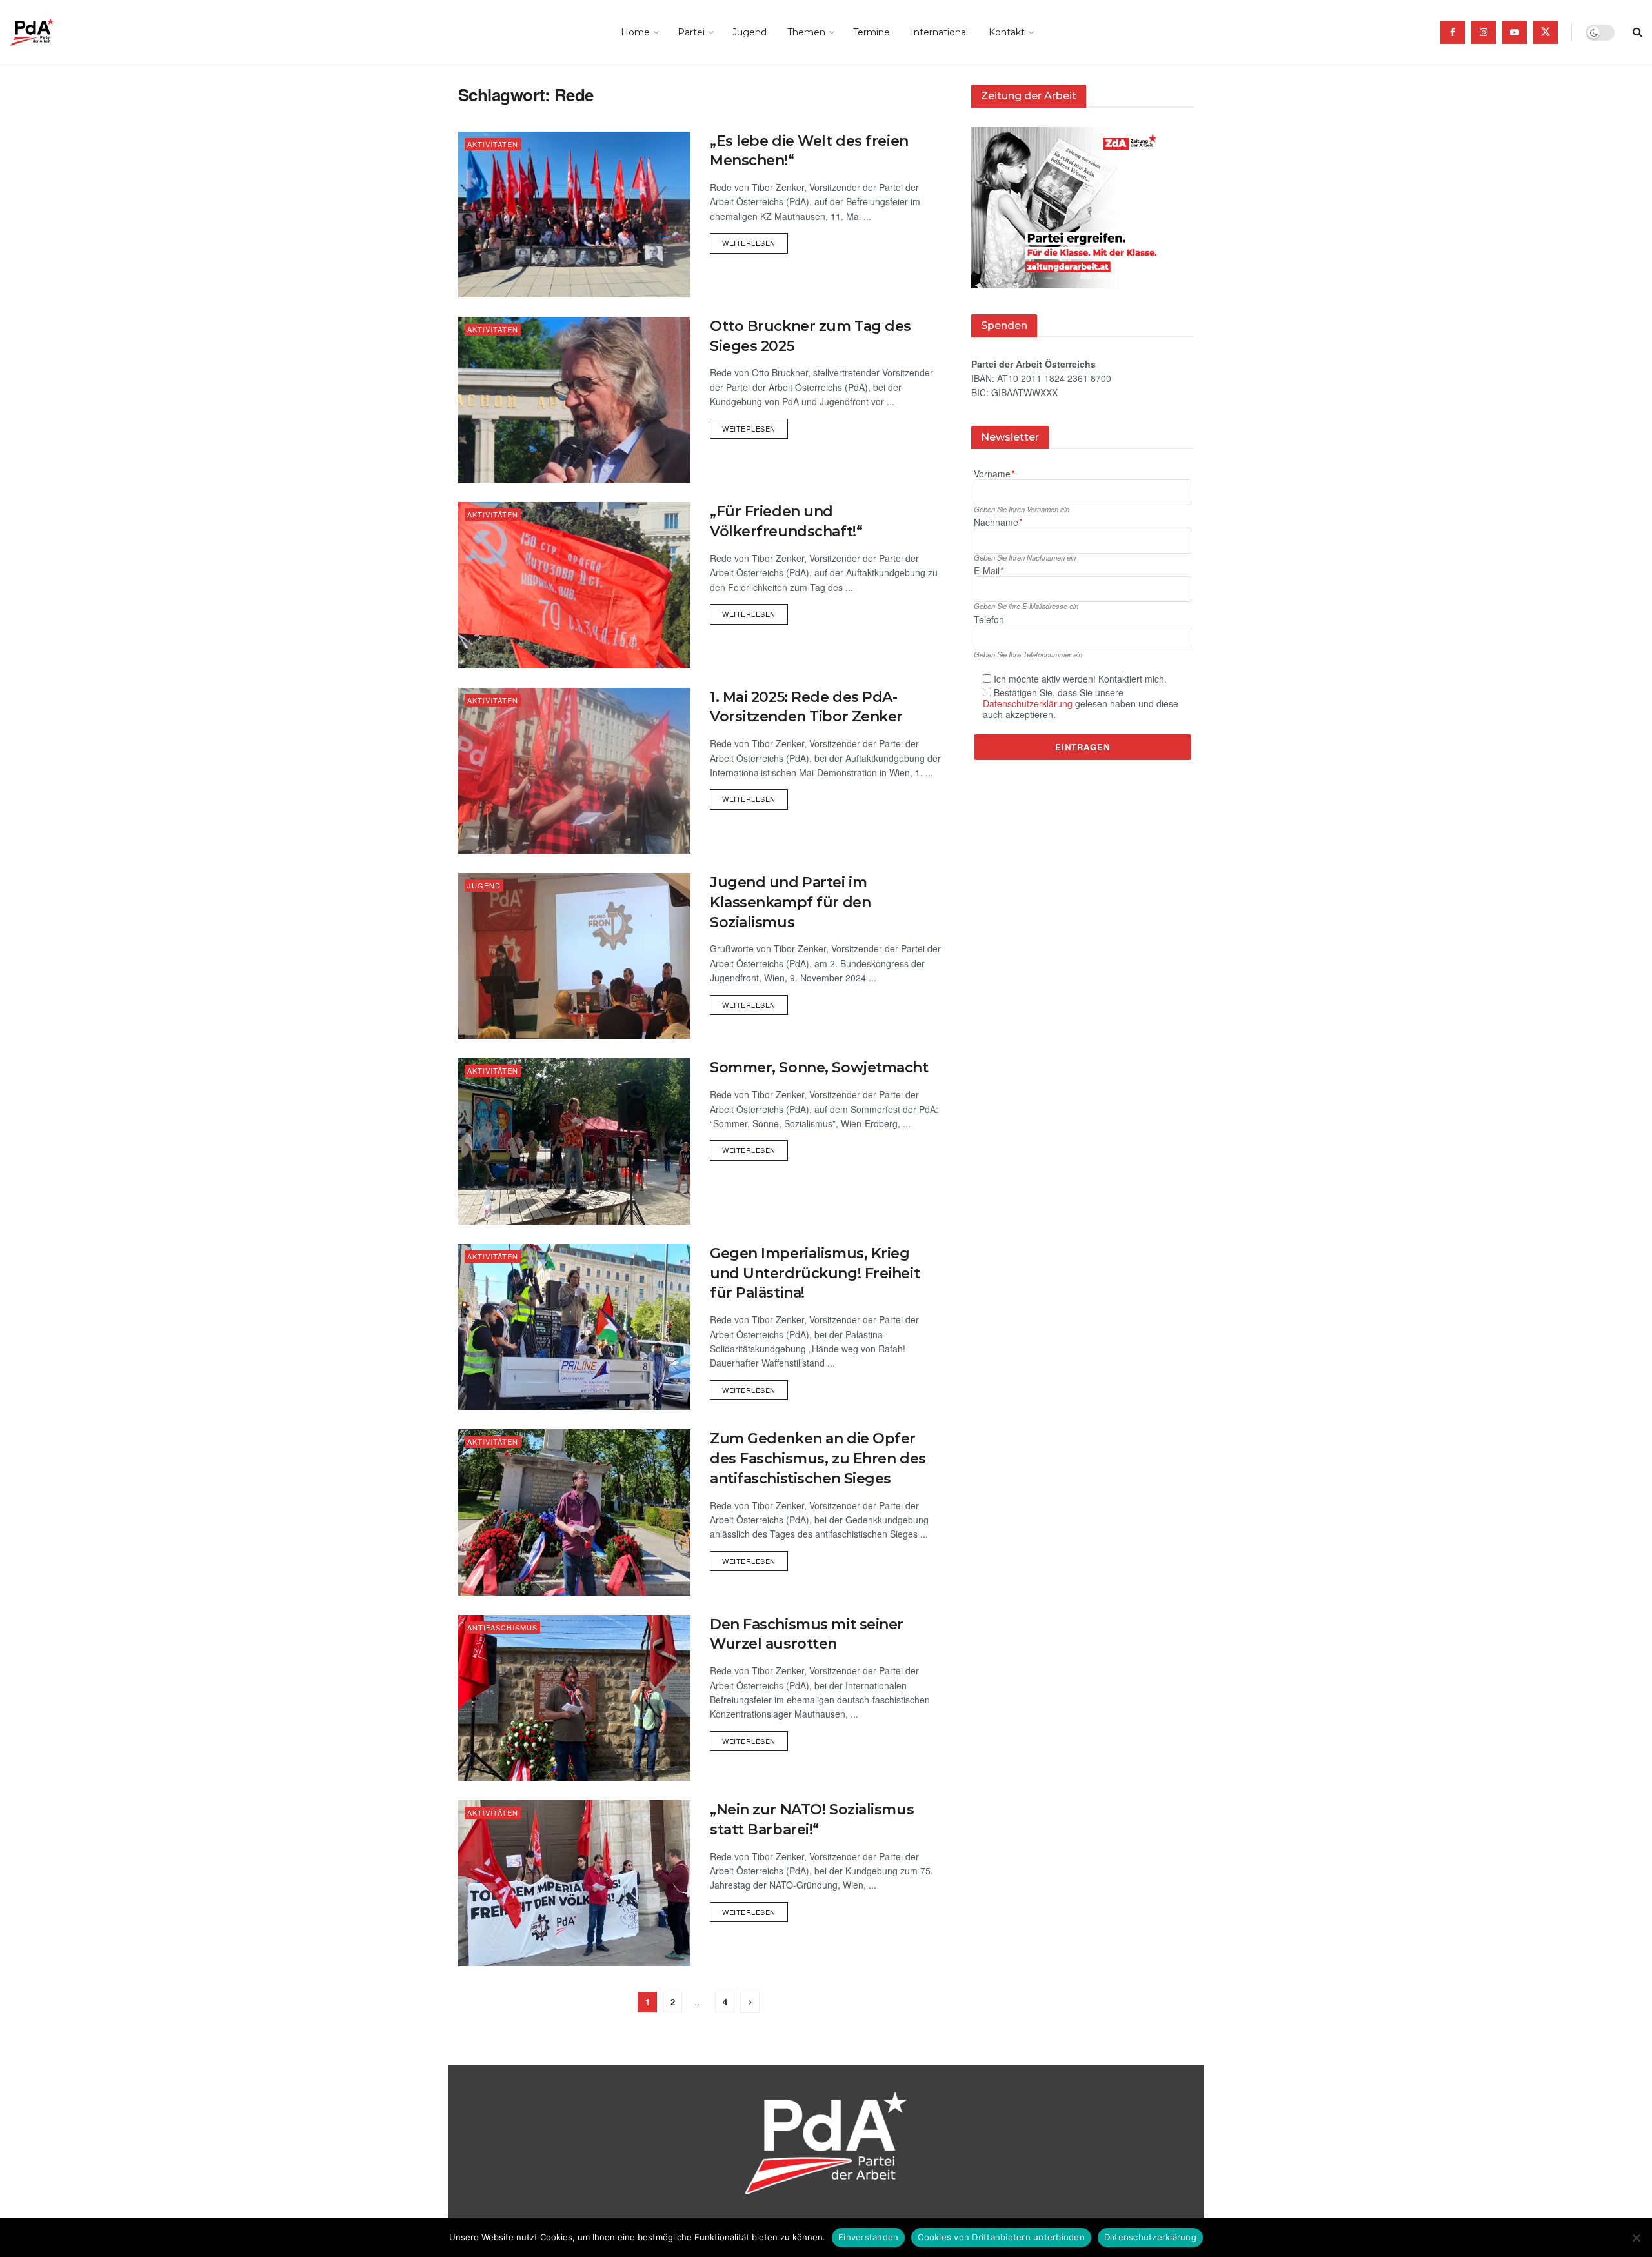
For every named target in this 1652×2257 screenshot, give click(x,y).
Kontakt (1007, 32)
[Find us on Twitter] (1546, 32)
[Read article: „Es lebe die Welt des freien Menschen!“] (574, 215)
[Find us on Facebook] (1453, 32)
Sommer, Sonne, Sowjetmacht (819, 1068)
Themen (806, 32)
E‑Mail (988, 571)
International (939, 32)
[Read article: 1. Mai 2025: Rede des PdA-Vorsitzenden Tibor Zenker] (574, 771)
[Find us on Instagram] (1484, 32)
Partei (691, 32)
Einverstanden (868, 2237)
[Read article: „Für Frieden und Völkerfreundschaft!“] (574, 585)
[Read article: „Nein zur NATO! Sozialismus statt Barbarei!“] (574, 1883)
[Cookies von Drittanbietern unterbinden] (1636, 2238)
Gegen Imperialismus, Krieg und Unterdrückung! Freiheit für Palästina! (815, 1273)
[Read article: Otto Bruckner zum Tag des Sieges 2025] (574, 400)
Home (635, 32)
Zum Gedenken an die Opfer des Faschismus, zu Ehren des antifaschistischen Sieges (818, 1459)
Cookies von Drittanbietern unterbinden (1001, 2237)
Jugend (750, 32)
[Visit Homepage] (50, 32)
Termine (871, 32)
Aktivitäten (493, 144)
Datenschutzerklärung (1028, 704)
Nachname (998, 522)
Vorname (994, 474)
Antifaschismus (502, 1627)
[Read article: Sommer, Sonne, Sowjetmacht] (574, 1141)
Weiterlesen (755, 240)
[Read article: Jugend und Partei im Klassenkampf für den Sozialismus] (574, 956)
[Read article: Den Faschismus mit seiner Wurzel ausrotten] (574, 1698)
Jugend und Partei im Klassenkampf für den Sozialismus (790, 902)
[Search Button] (1637, 32)
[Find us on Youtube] (1515, 32)
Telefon (989, 620)
